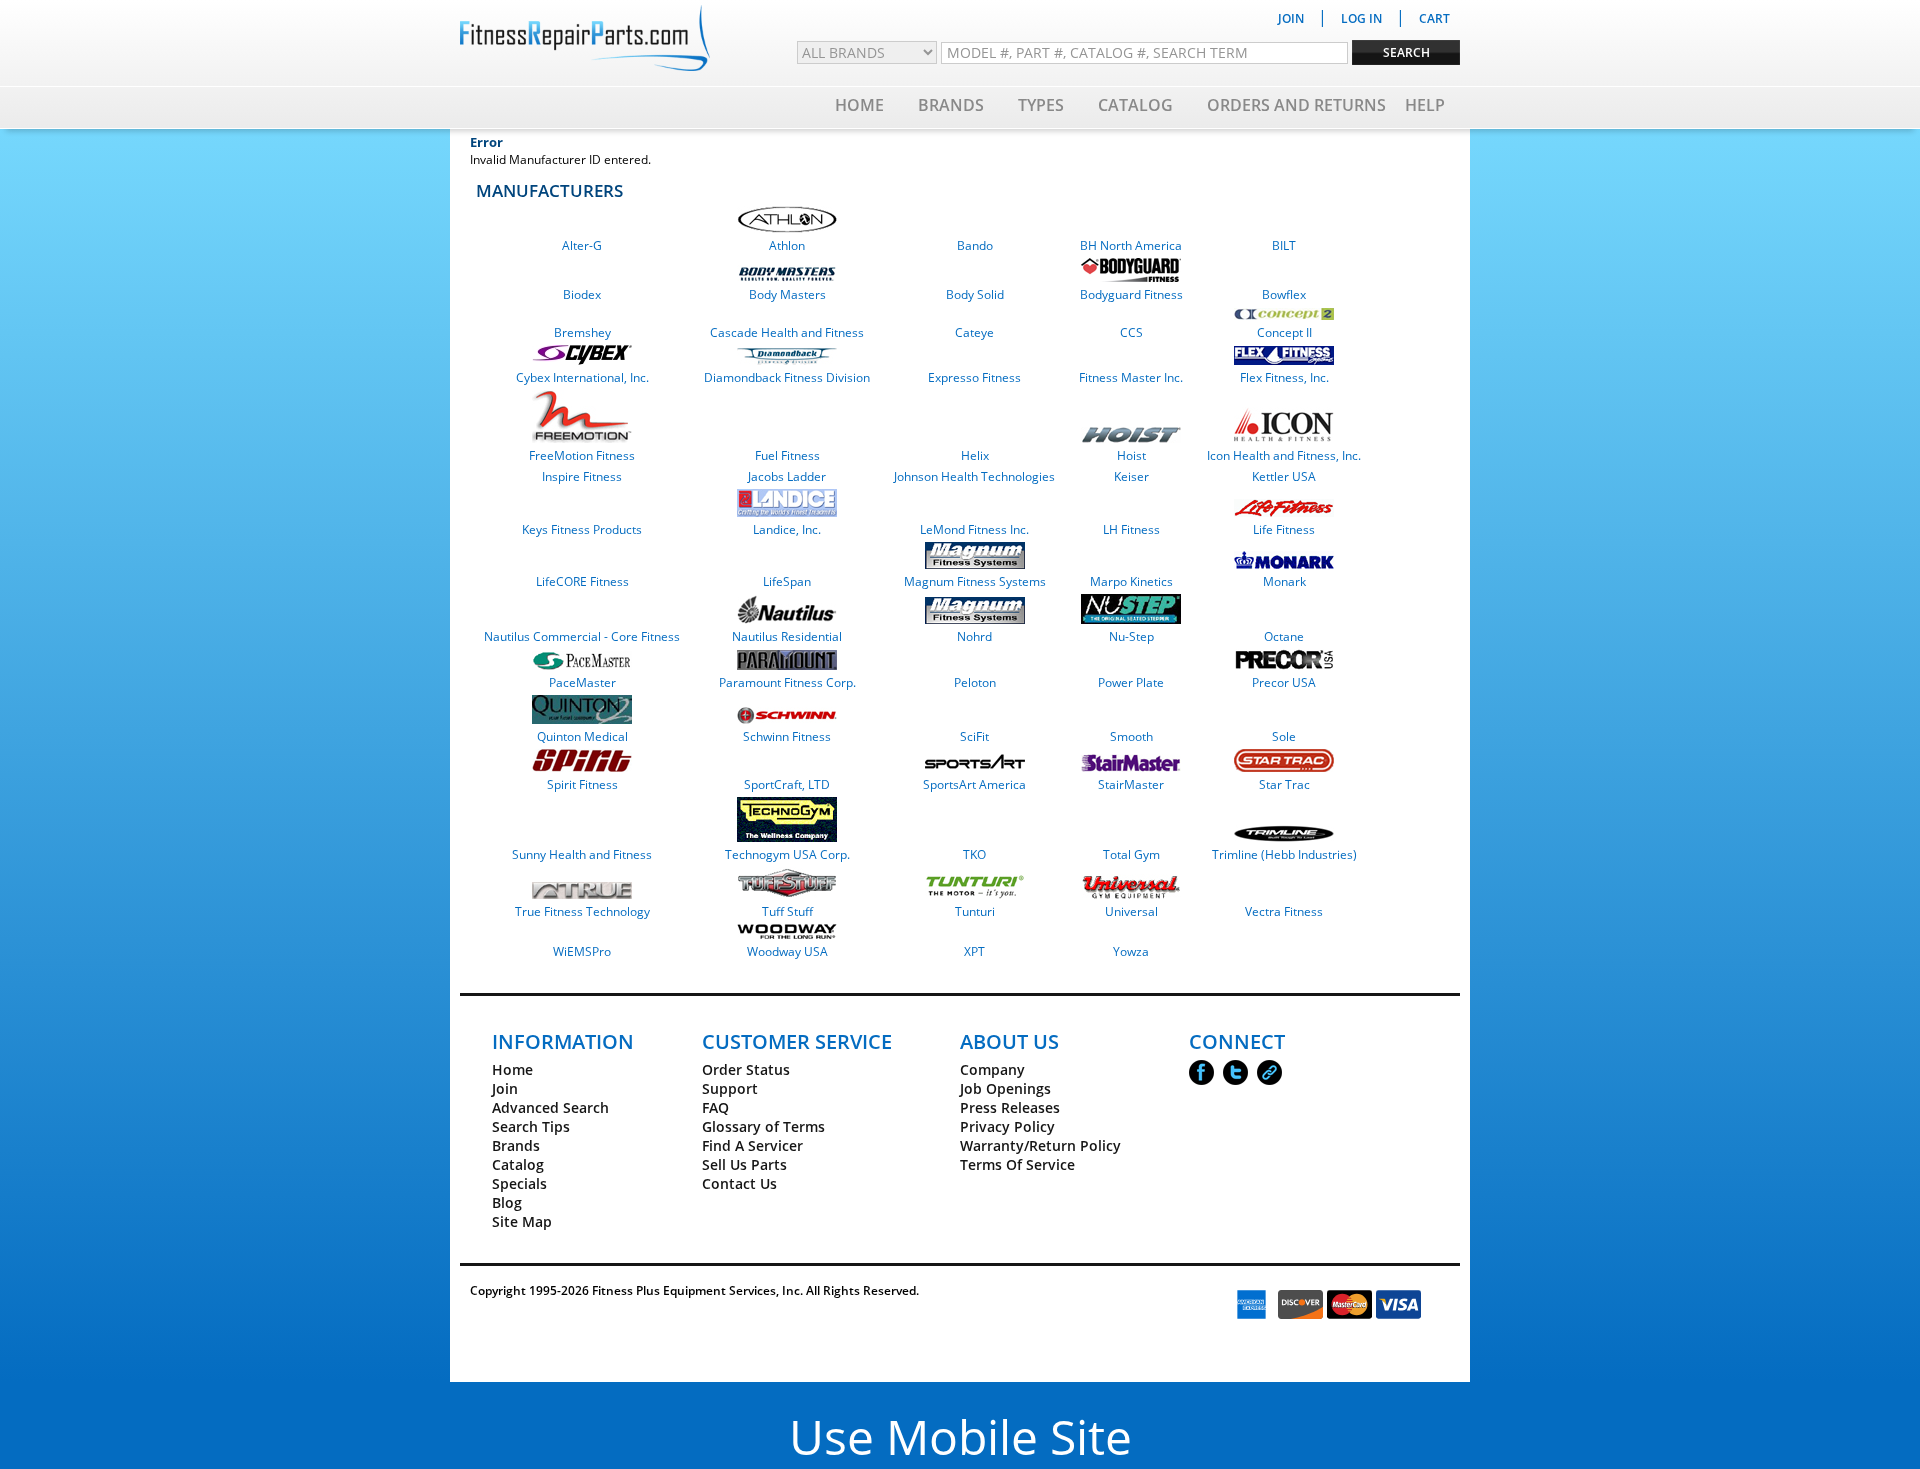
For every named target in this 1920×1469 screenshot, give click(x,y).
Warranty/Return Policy (1040, 1145)
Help (1425, 105)
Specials (519, 1183)
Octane (1284, 636)
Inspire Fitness (582, 476)
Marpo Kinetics (1131, 581)
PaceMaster (582, 682)
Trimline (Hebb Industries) (1284, 854)
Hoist (1131, 455)
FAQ (715, 1107)
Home (859, 105)
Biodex (582, 294)
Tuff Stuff (787, 911)
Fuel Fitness (787, 455)
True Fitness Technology (582, 911)
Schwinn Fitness (787, 736)
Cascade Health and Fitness (787, 332)
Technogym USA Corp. (787, 854)
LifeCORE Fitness (582, 581)
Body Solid (975, 294)
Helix (975, 455)
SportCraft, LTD (787, 784)
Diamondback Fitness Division (787, 377)
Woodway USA (787, 951)
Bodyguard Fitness (1131, 294)
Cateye (974, 332)
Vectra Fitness (1284, 911)
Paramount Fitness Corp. (787, 682)
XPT (974, 951)
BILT (1284, 245)
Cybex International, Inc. (582, 377)
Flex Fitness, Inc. (1284, 377)
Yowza (1131, 951)
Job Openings (1005, 1088)
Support (730, 1088)
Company (992, 1069)
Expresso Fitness (974, 377)
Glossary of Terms (763, 1126)
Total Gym (1131, 854)
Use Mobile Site (960, 1436)
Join (505, 1088)
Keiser (1131, 476)
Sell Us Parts (744, 1164)
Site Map (522, 1221)
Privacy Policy (1007, 1126)
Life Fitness (1284, 529)
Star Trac (1284, 784)
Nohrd (974, 636)
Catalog (1135, 105)
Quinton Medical (582, 736)
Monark (1284, 581)
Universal (1131, 911)
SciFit (974, 736)
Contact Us (739, 1183)
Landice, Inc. (787, 529)
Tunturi (975, 911)
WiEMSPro (582, 951)
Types (1041, 105)
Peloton (975, 682)
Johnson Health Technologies (974, 476)
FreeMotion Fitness (582, 455)
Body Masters (787, 294)
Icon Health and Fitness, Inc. (1284, 455)
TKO (974, 854)
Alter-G (582, 245)
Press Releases (1010, 1107)
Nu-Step (1131, 636)
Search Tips (531, 1126)
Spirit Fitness (582, 784)
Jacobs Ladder (787, 476)
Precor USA (1284, 682)
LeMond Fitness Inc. (974, 529)
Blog (507, 1202)
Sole (1284, 736)
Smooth (1131, 736)
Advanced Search (550, 1107)
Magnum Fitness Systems (975, 581)
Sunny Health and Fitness (582, 854)
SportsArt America (974, 784)
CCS (1131, 332)
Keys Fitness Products (582, 529)
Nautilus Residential (787, 636)
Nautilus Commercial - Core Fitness (582, 636)
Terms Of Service (1017, 1164)
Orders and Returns (1296, 105)
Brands (951, 105)
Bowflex (1284, 294)
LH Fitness (1131, 529)
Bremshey (582, 332)
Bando (975, 245)
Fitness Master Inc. (1131, 377)
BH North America (1131, 245)
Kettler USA (1284, 476)
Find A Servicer (752, 1145)
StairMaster (1131, 784)
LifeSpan (787, 581)
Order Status (746, 1069)
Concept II (1284, 332)
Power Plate (1131, 682)
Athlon (787, 245)
